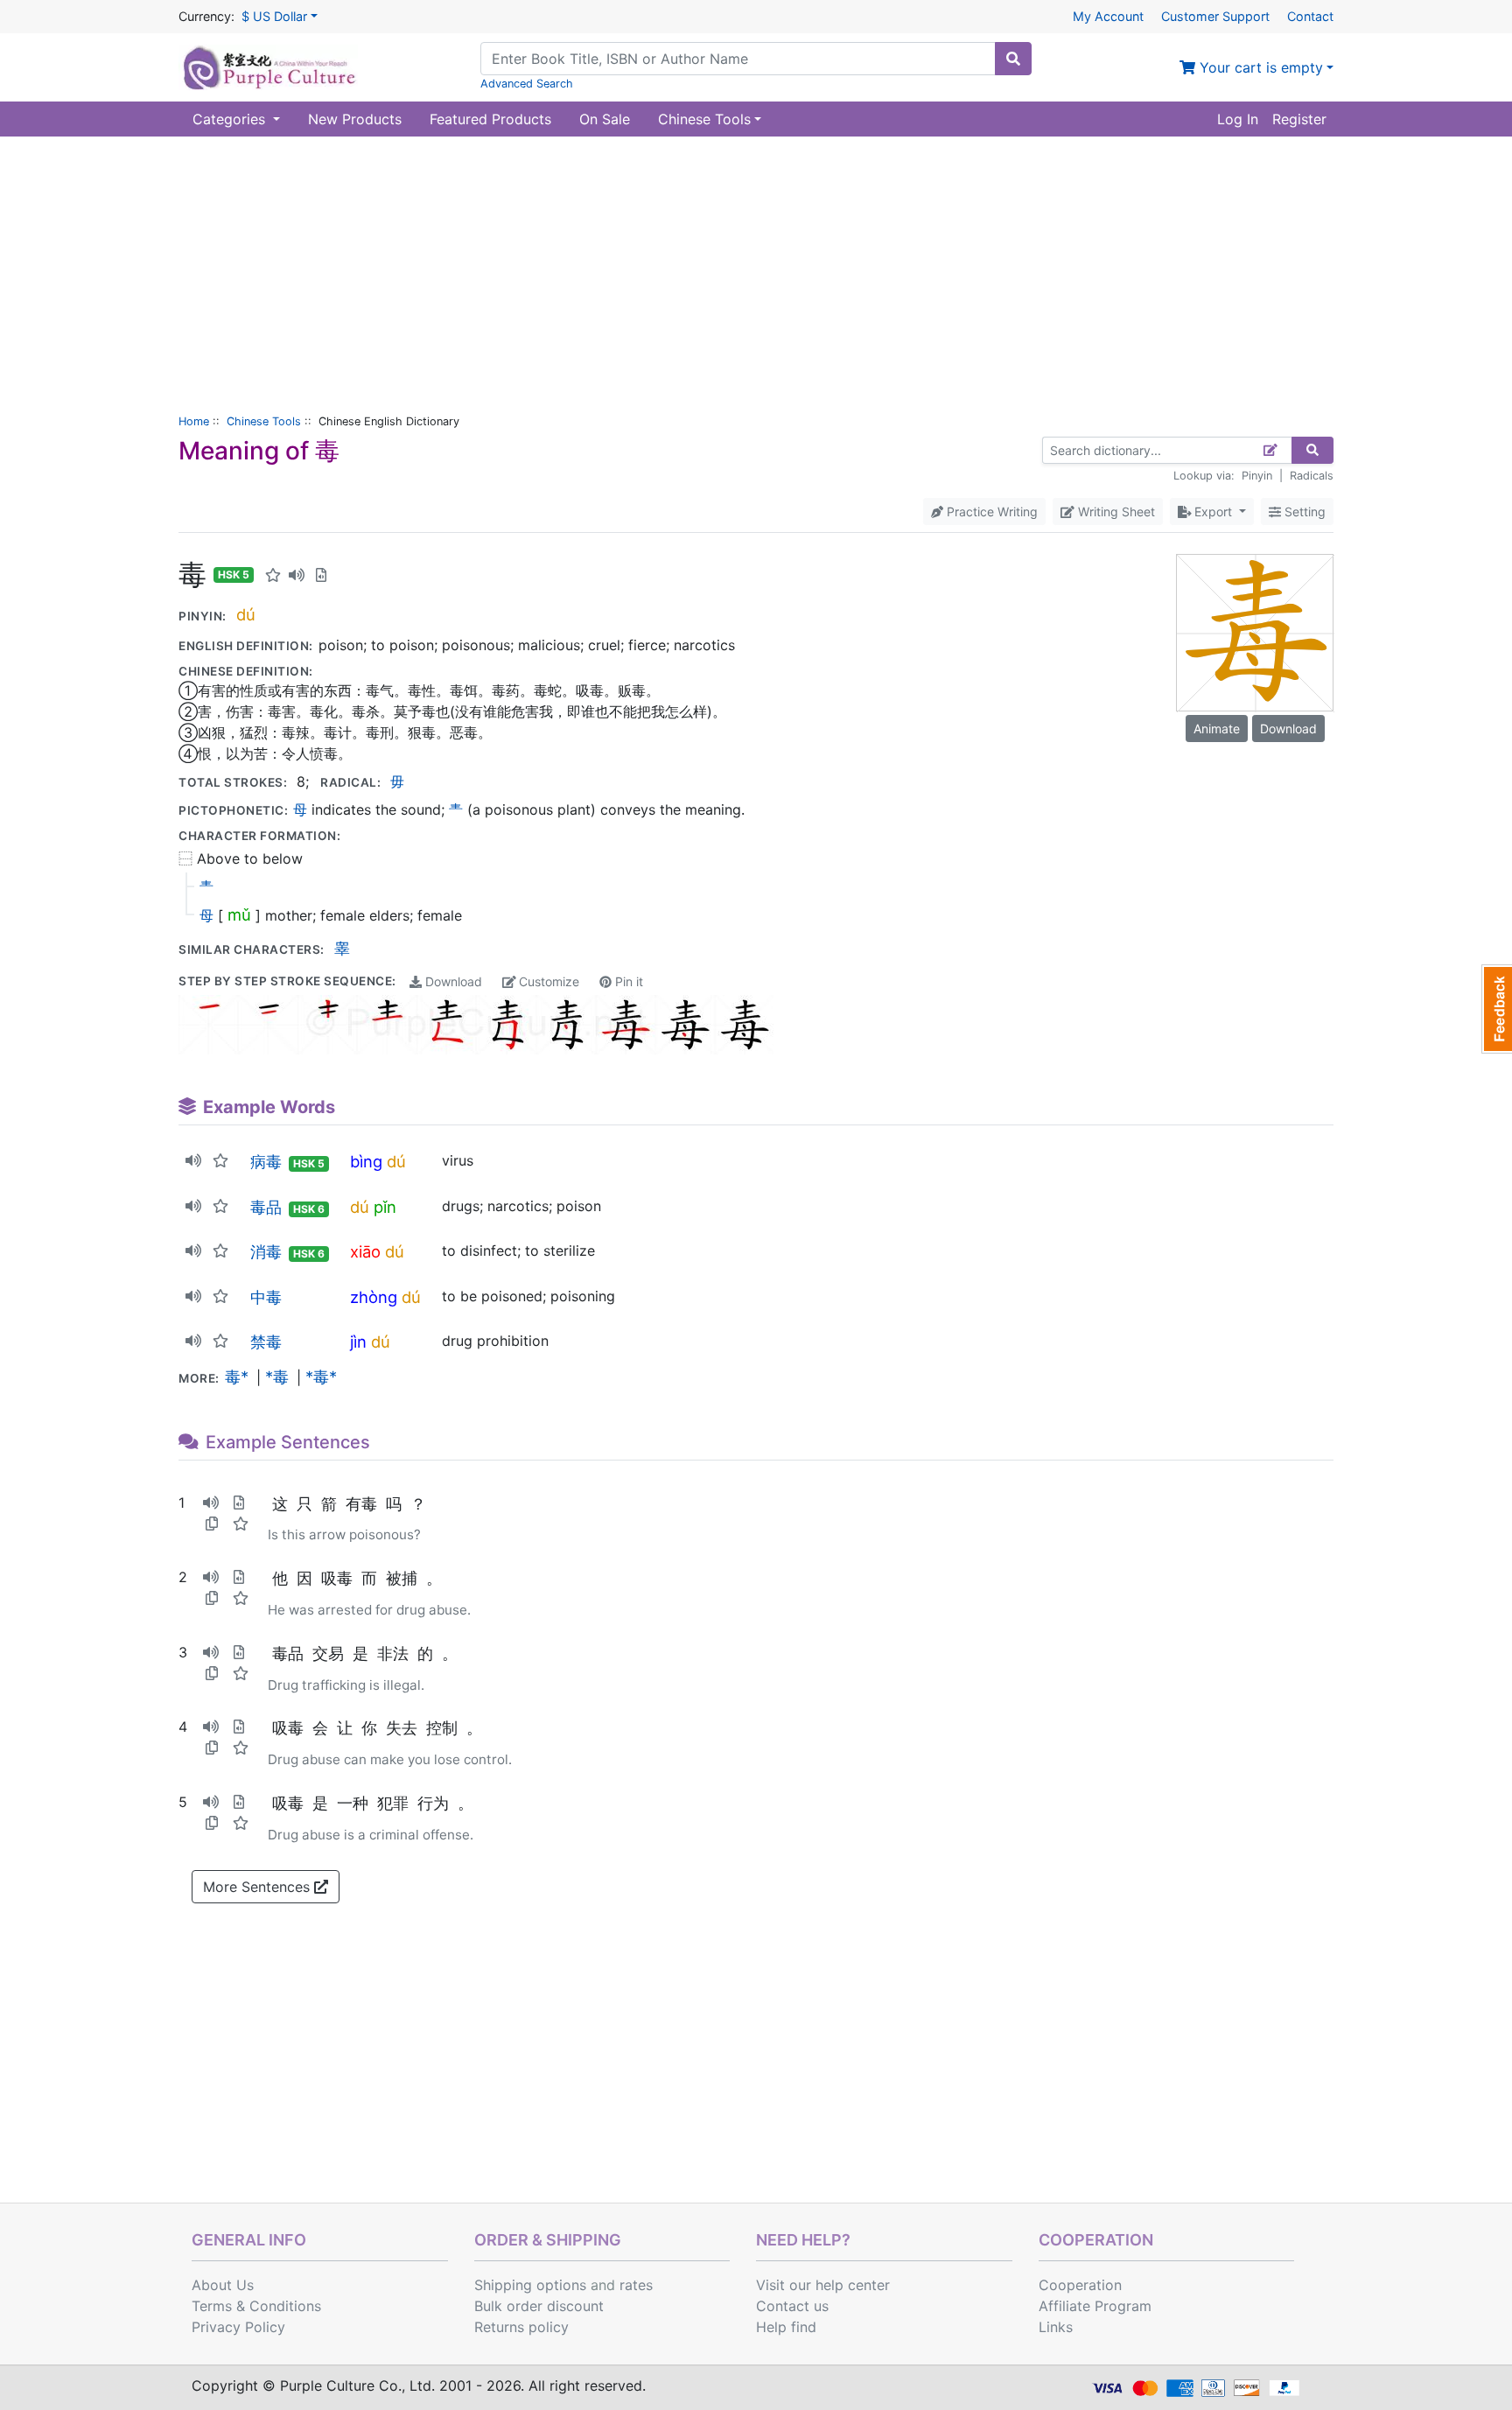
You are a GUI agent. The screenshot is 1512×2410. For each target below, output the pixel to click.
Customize (547, 981)
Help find (786, 2327)
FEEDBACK (1497, 1009)
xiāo (365, 1251)
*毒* (321, 1377)
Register (1299, 119)
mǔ (239, 914)
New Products (355, 119)
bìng (366, 1161)
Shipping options (530, 2285)
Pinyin (1257, 476)
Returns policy (521, 2327)
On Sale (605, 119)
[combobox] (738, 59)
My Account (1108, 16)
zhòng (374, 1297)
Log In (1238, 119)
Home (194, 421)
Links (1056, 2327)
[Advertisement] (756, 268)
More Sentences (259, 1887)
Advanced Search (527, 84)
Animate (1217, 729)
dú (246, 614)
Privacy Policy (238, 2327)
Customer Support (1215, 16)
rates (636, 2285)
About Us (223, 2285)
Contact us (792, 2306)
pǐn (385, 1207)
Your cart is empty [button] (1259, 67)
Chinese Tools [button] (704, 119)
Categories (231, 119)
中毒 (266, 1297)
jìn (358, 1342)
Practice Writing (990, 511)
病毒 (266, 1161)
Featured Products (490, 119)
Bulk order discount (539, 2306)
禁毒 (266, 1342)
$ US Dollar (274, 16)
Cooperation (1080, 2285)
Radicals (1312, 476)
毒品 (266, 1207)
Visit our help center (823, 2285)
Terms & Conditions (256, 2306)
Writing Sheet (1115, 511)
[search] (1013, 59)
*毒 (277, 1377)
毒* (237, 1377)
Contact (1310, 16)
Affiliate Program (1095, 2306)
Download (452, 981)
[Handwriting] (1271, 450)
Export (1213, 511)
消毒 (266, 1251)
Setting (1303, 511)
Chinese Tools (264, 421)
